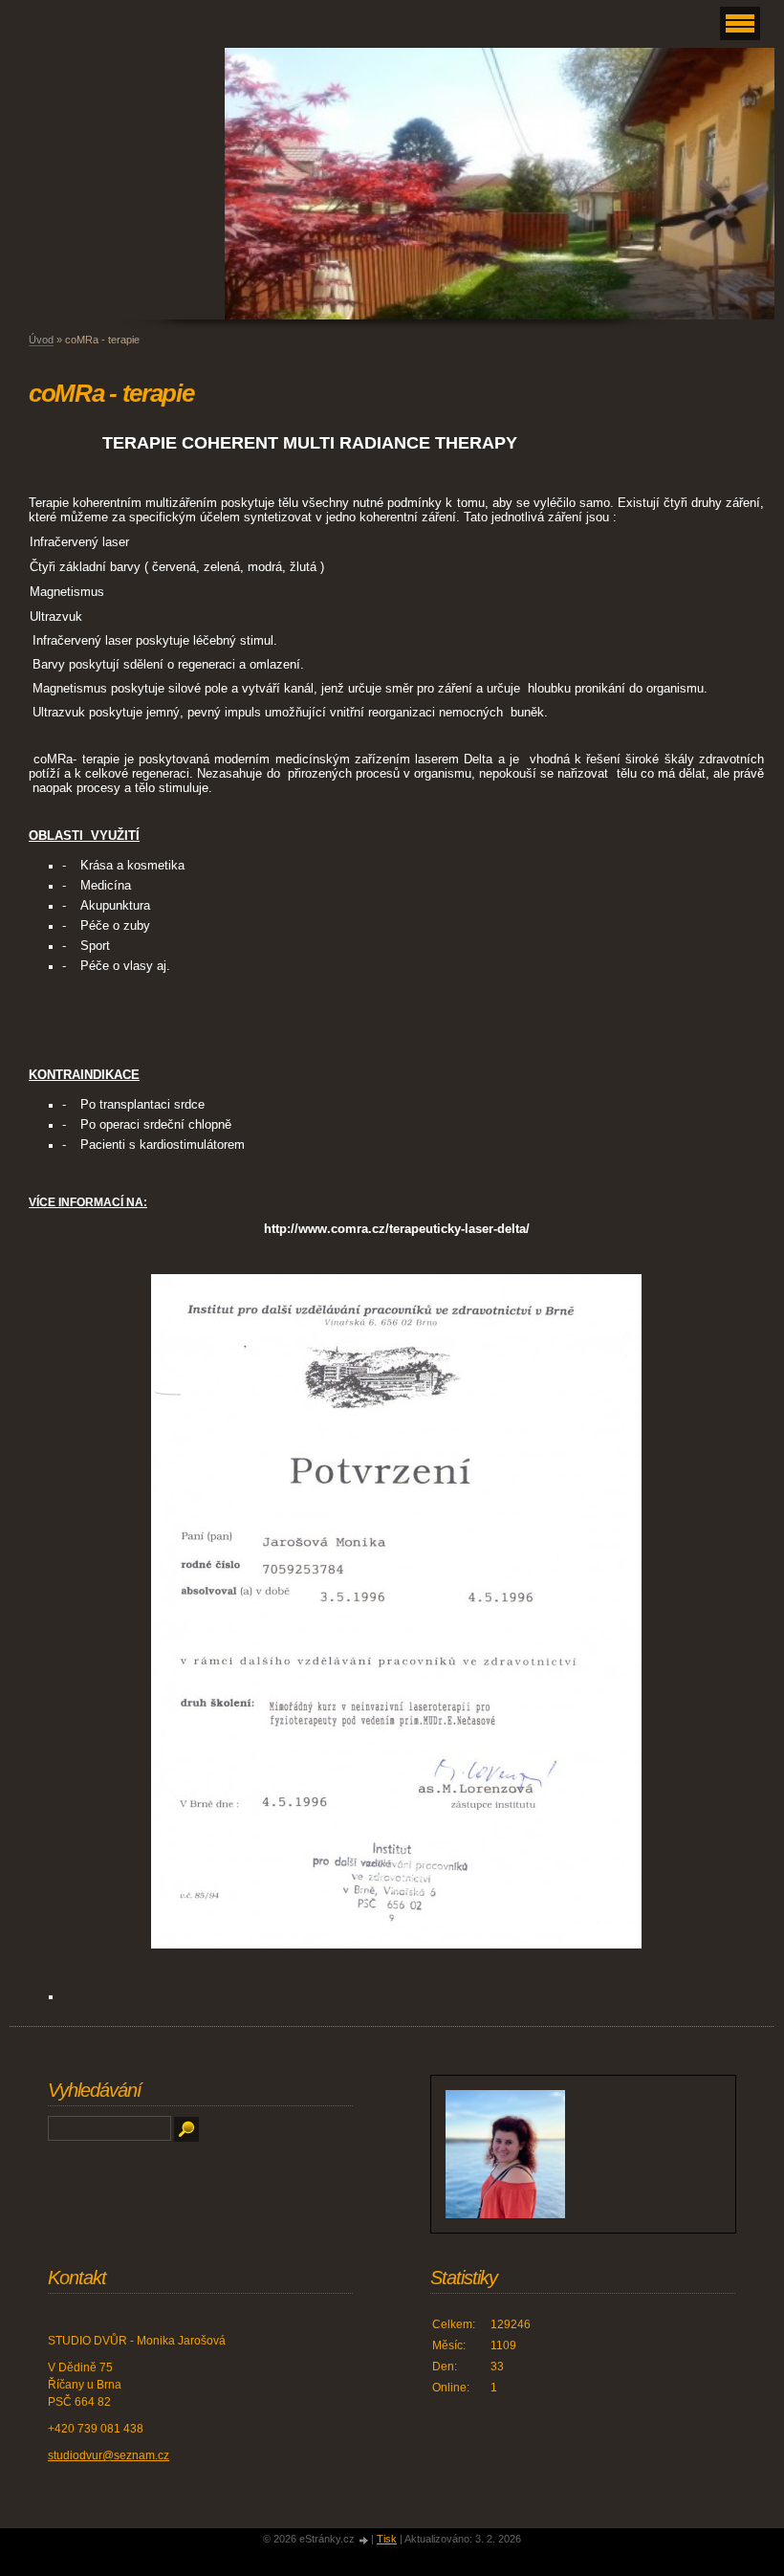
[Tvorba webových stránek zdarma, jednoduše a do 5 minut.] (364, 2540)
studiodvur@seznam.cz (109, 2455)
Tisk (387, 2539)
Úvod (41, 340)
